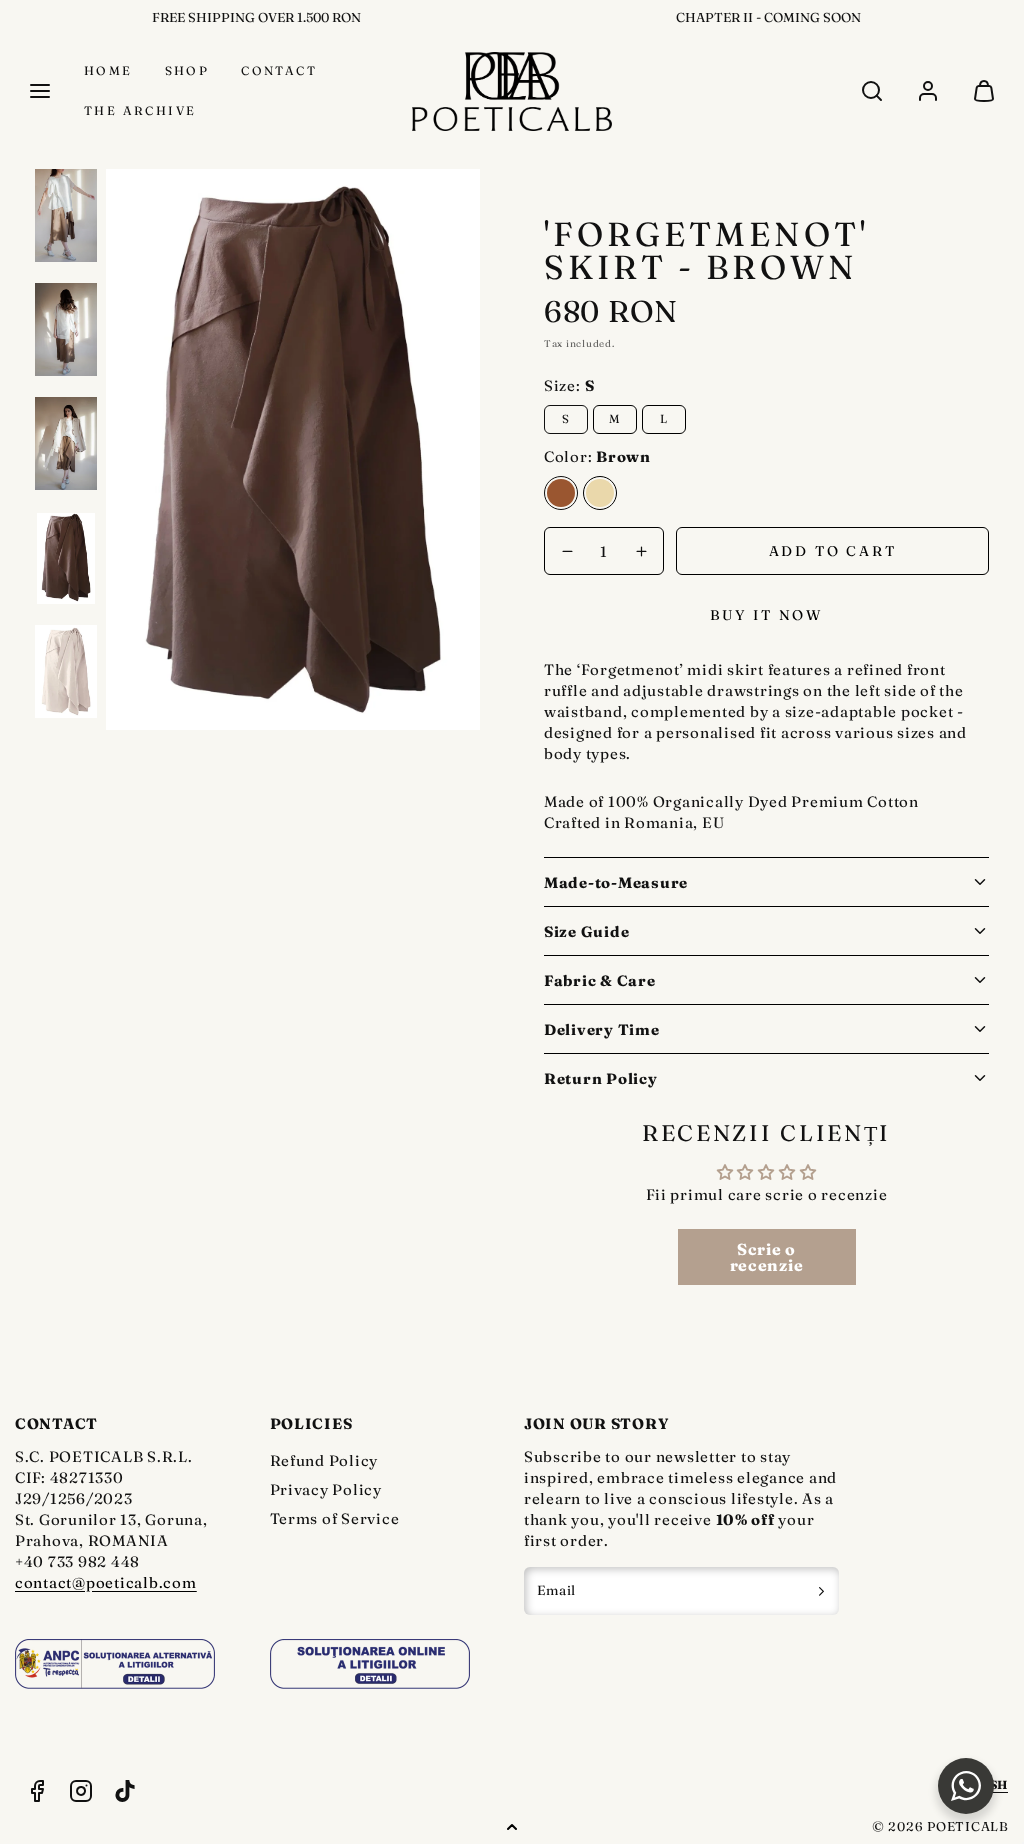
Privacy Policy (326, 1489)
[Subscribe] (821, 1591)
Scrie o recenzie (767, 1257)
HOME (108, 70)
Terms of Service (335, 1518)
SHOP (187, 70)
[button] (40, 91)
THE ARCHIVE (140, 110)
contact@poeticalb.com (106, 1582)
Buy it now (766, 615)
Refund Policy (324, 1460)
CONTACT (279, 70)
